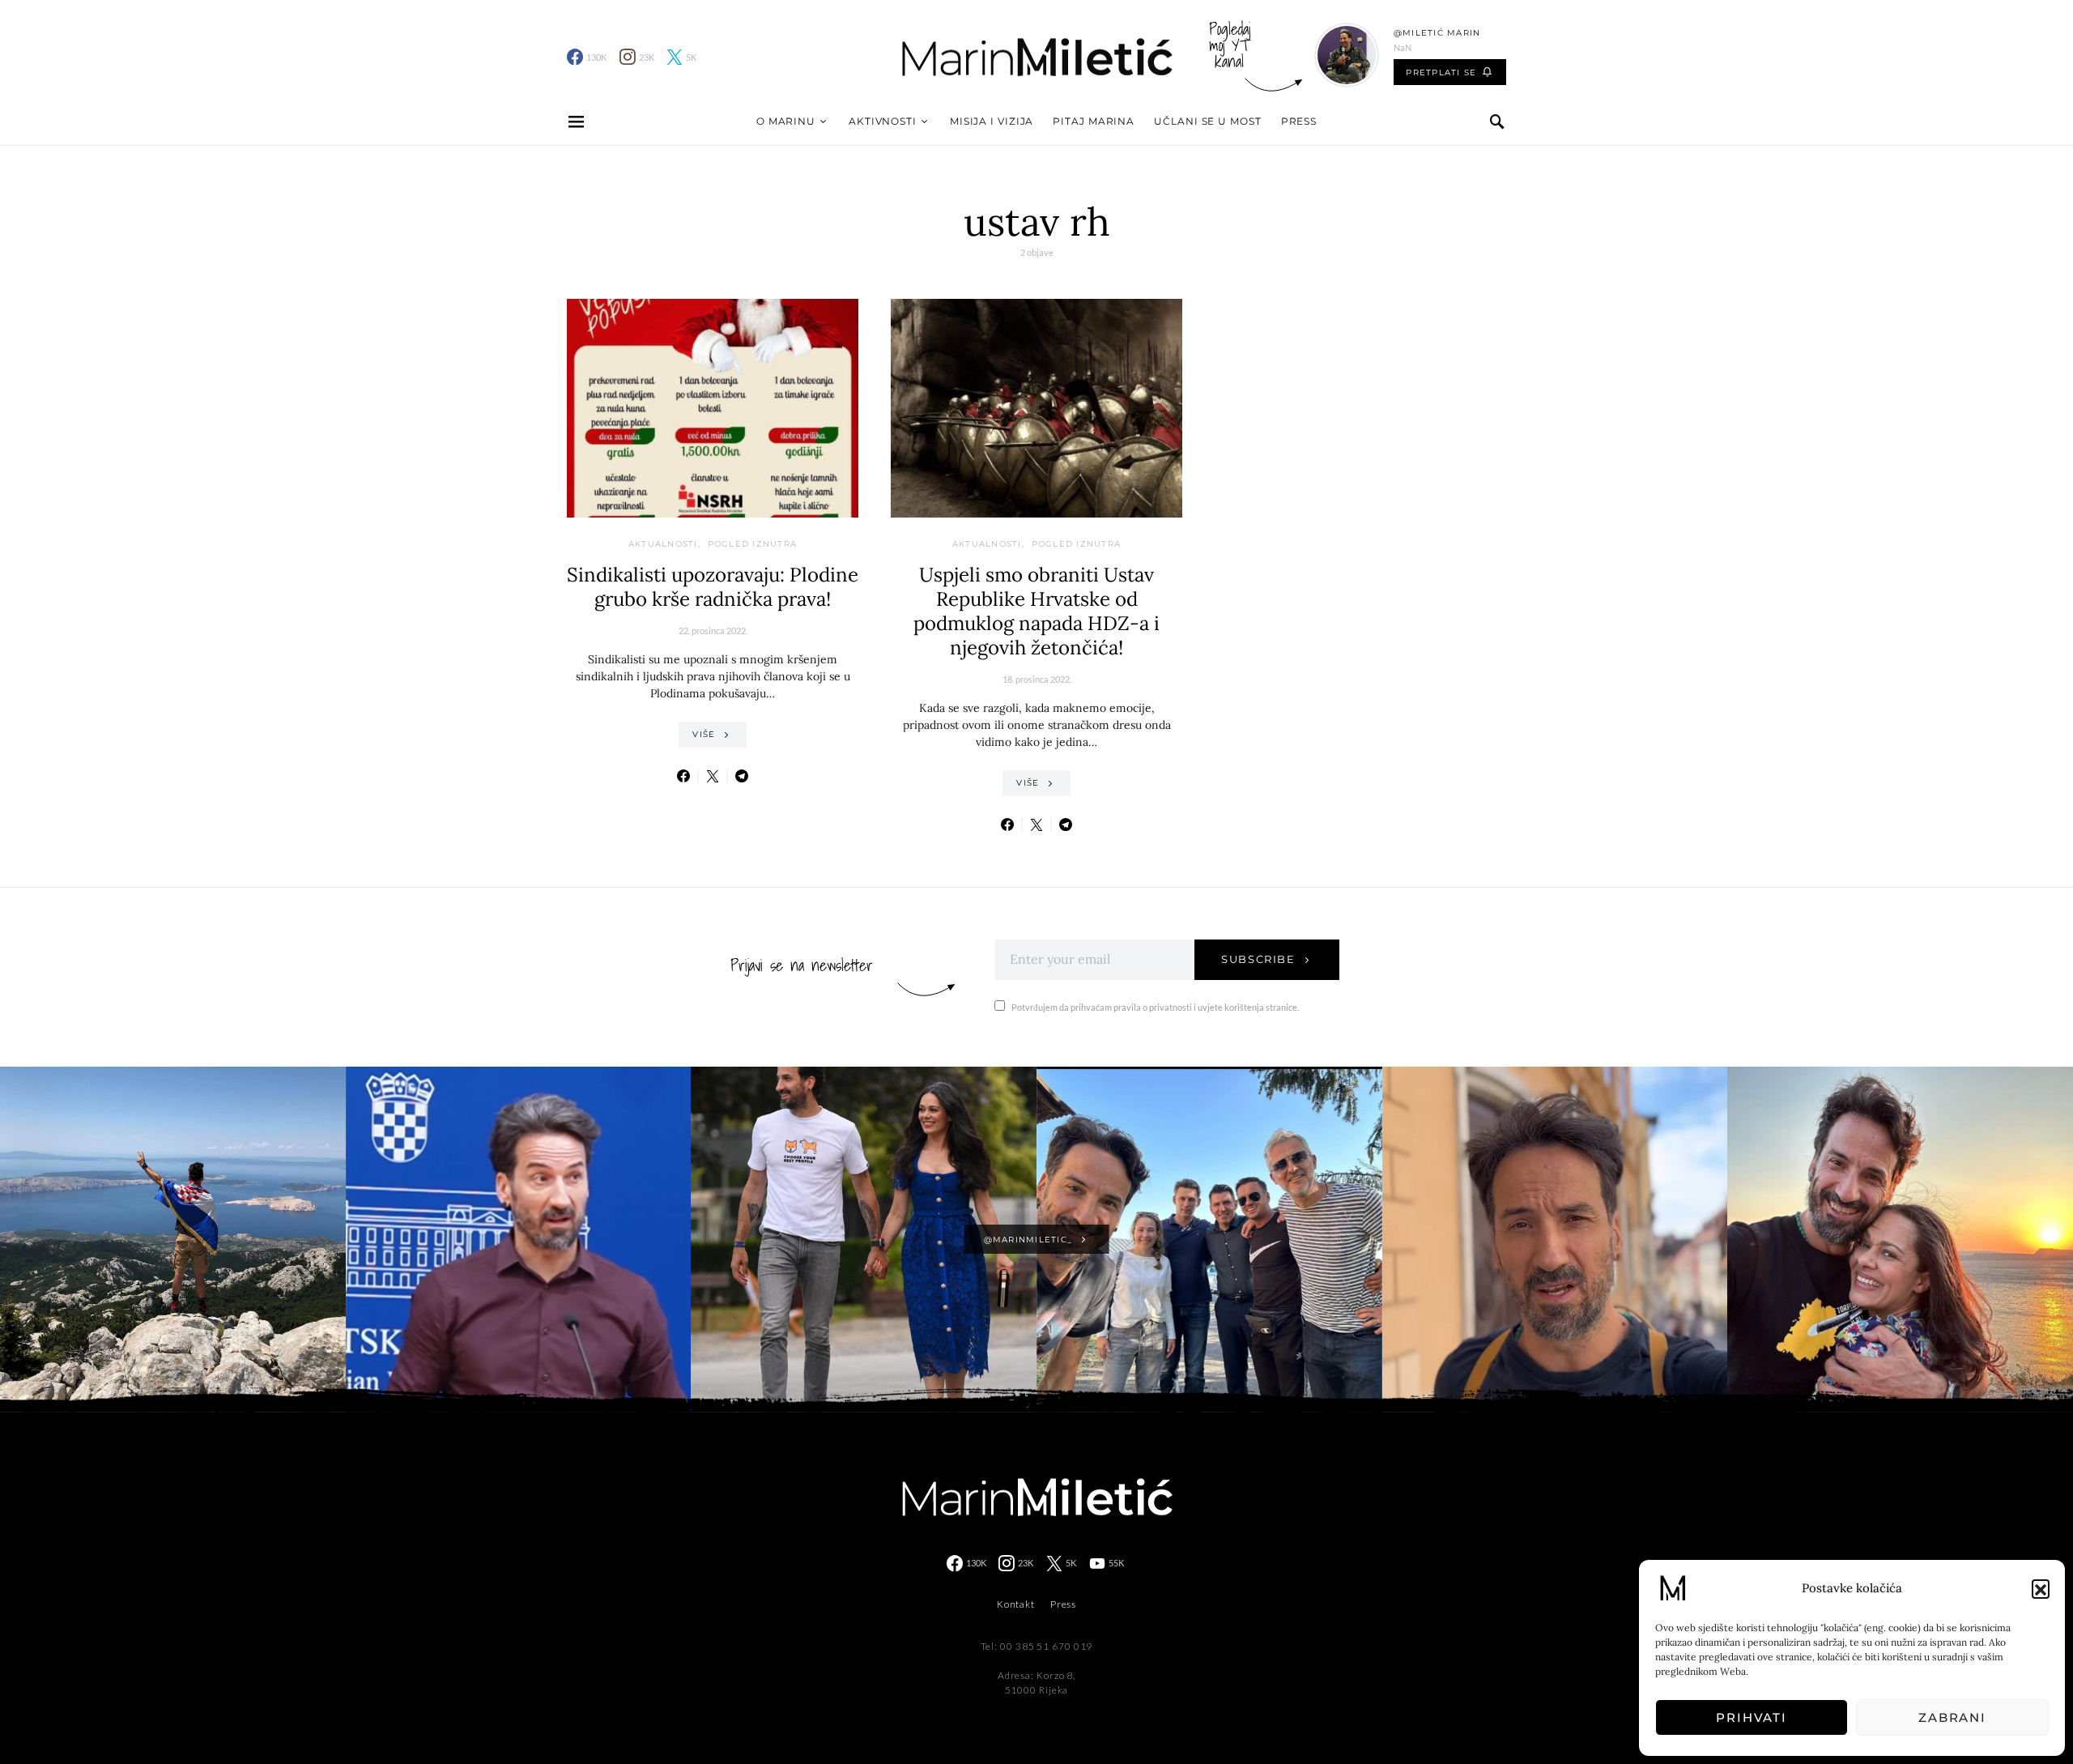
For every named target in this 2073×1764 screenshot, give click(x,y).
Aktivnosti (883, 121)
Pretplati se (1441, 72)
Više (704, 734)
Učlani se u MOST (1207, 121)
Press (1299, 121)
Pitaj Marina (1094, 121)
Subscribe (1258, 959)
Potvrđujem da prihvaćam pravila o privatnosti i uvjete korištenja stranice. (1155, 1007)
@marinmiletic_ (1028, 1240)
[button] (2041, 1588)
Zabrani (1952, 1717)
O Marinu (786, 121)
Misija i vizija (992, 121)
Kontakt (1016, 1604)
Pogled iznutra (753, 544)
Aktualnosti (663, 544)
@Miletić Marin (1437, 33)
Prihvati (1752, 1717)
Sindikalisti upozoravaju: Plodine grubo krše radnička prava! (713, 587)
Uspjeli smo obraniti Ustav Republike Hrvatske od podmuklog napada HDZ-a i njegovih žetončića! (1036, 611)
